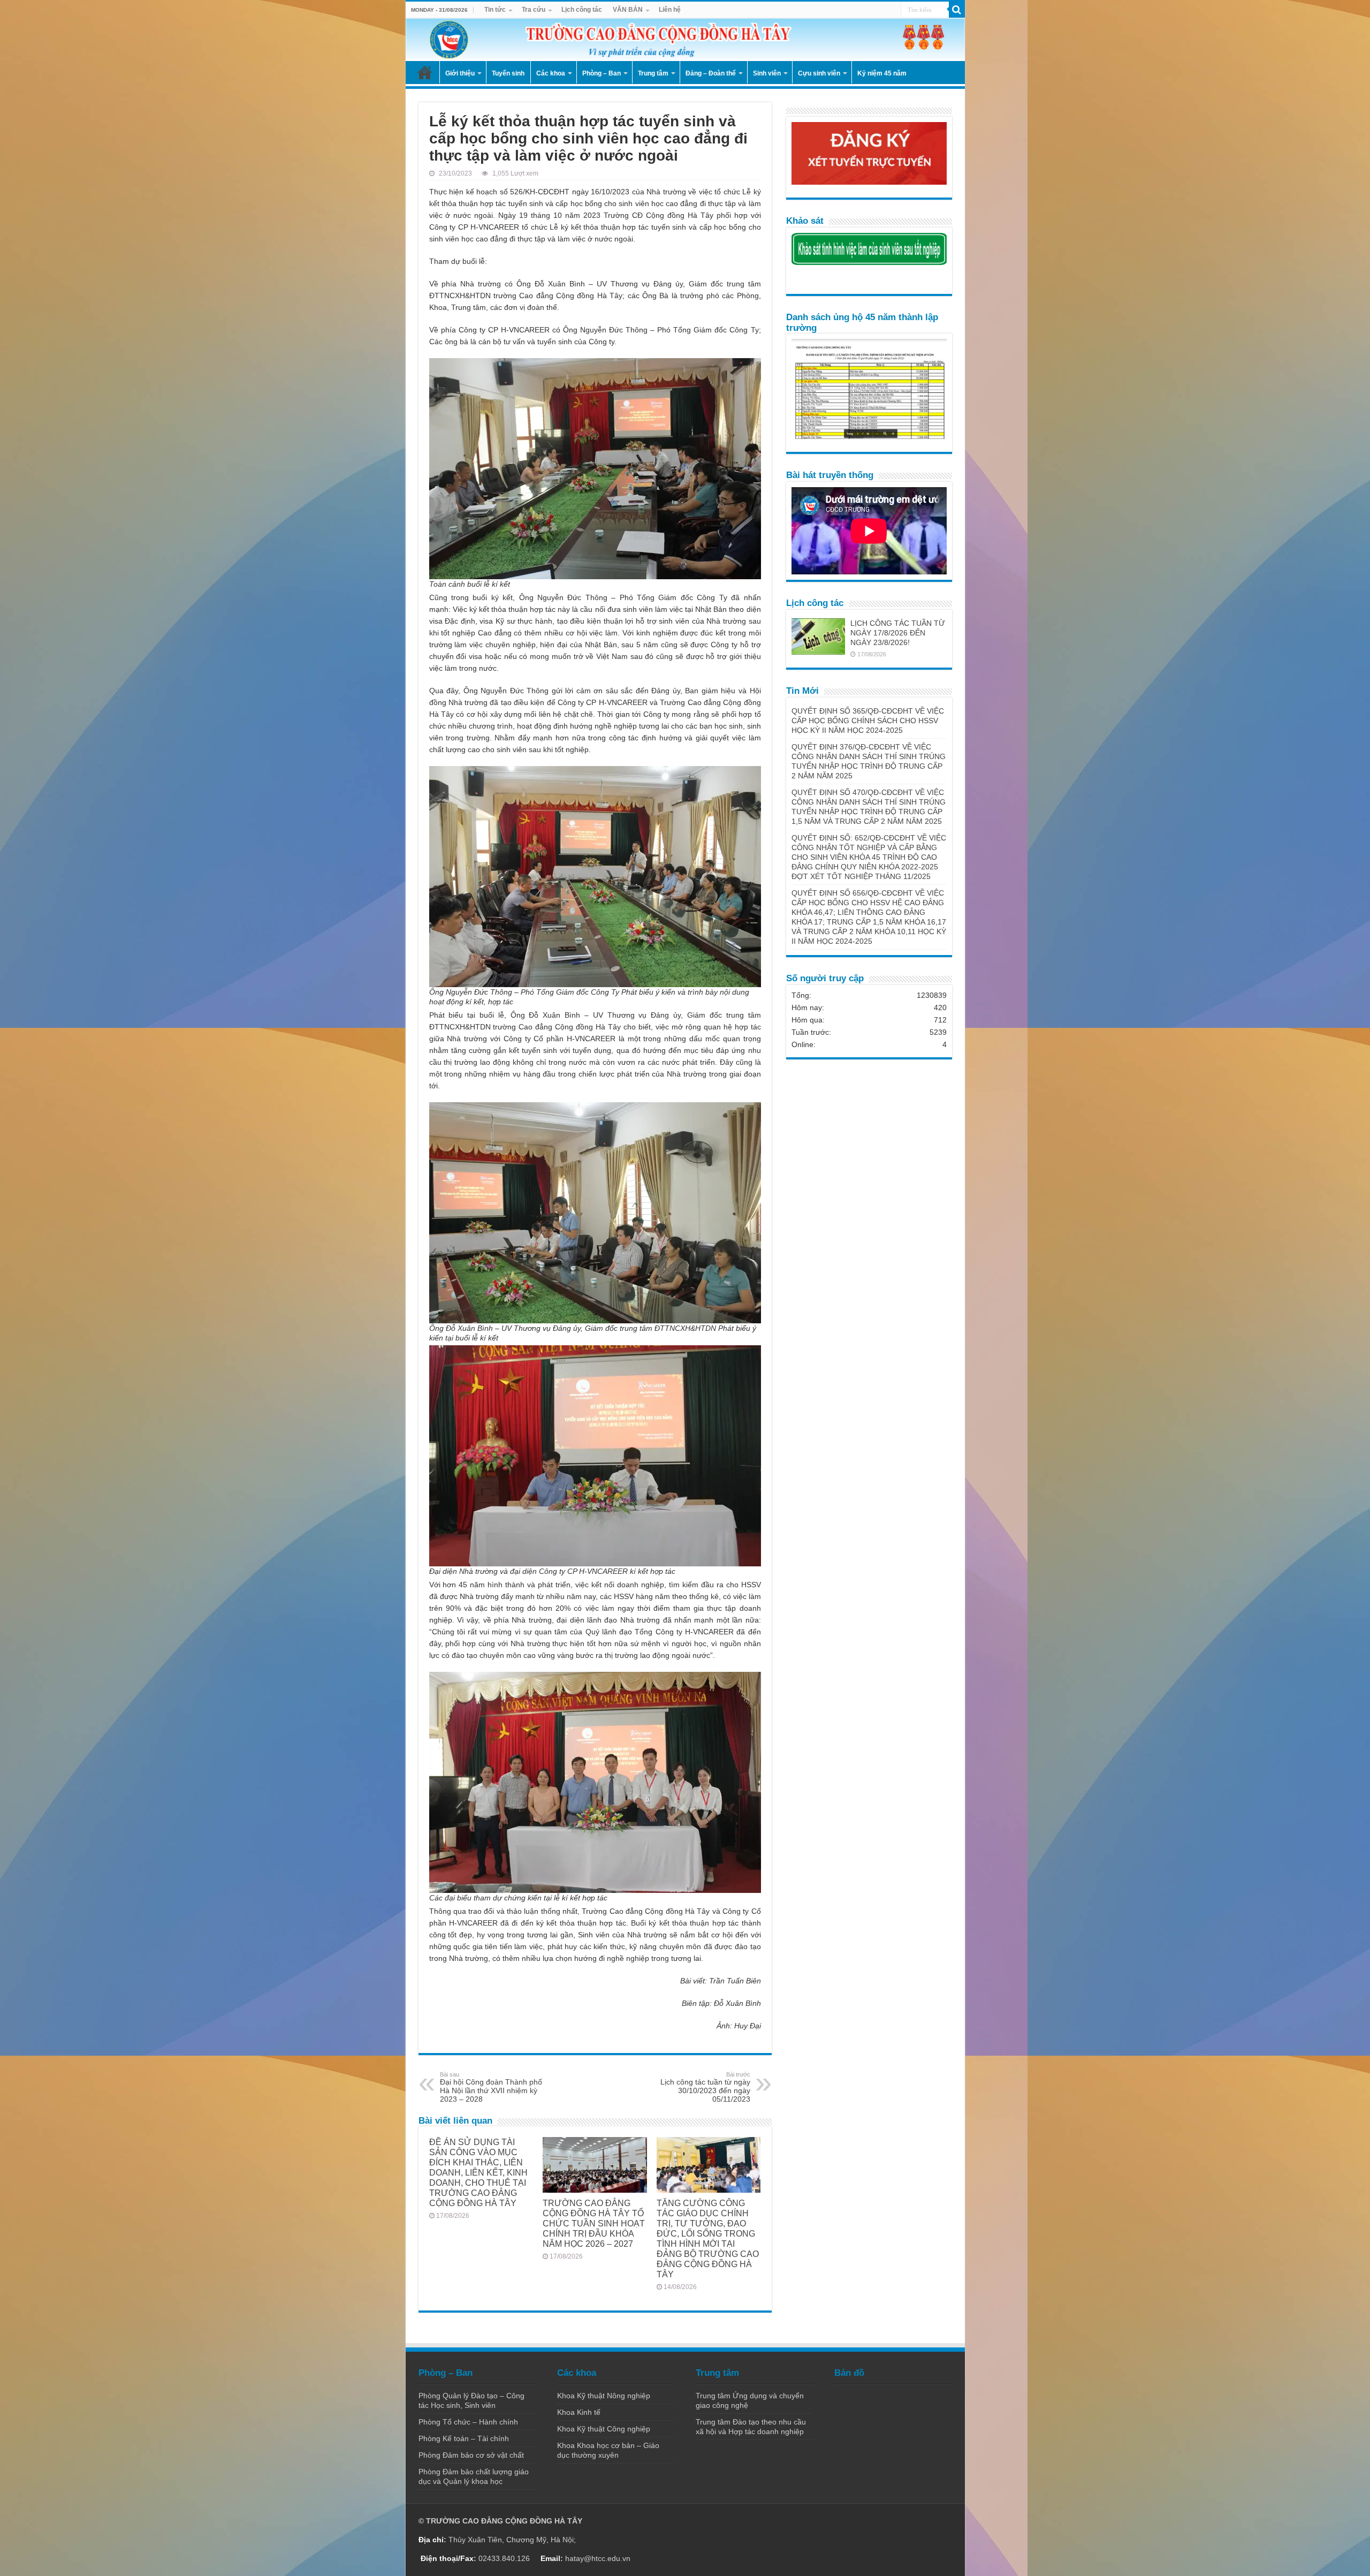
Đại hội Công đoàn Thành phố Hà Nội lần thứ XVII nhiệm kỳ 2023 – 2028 (491, 2087)
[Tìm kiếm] (957, 10)
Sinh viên (767, 73)
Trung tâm (653, 73)
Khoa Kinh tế (579, 2412)
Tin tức (495, 10)
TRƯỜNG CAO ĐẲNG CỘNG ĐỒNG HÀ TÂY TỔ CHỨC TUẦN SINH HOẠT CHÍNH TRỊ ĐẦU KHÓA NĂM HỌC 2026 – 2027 (594, 2223)
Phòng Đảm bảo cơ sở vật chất (471, 2455)
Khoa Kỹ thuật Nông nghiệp (604, 2396)
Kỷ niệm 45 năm (882, 73)
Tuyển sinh (508, 73)
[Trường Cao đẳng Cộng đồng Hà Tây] (685, 40)
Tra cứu (534, 10)
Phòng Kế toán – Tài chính (464, 2438)
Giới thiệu (460, 73)
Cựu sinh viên (819, 73)
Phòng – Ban (602, 73)
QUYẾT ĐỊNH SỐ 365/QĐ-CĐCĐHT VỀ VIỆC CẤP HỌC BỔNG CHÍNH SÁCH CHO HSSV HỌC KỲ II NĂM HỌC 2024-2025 (868, 721)
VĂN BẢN (628, 10)
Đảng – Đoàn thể (711, 73)
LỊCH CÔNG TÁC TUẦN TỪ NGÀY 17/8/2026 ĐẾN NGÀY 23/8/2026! (898, 633)
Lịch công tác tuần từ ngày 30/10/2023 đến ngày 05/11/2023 (705, 2087)
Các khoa (551, 73)
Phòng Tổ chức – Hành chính (468, 2422)
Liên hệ (670, 10)
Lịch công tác (582, 10)
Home (425, 72)
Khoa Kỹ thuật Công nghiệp (604, 2429)
